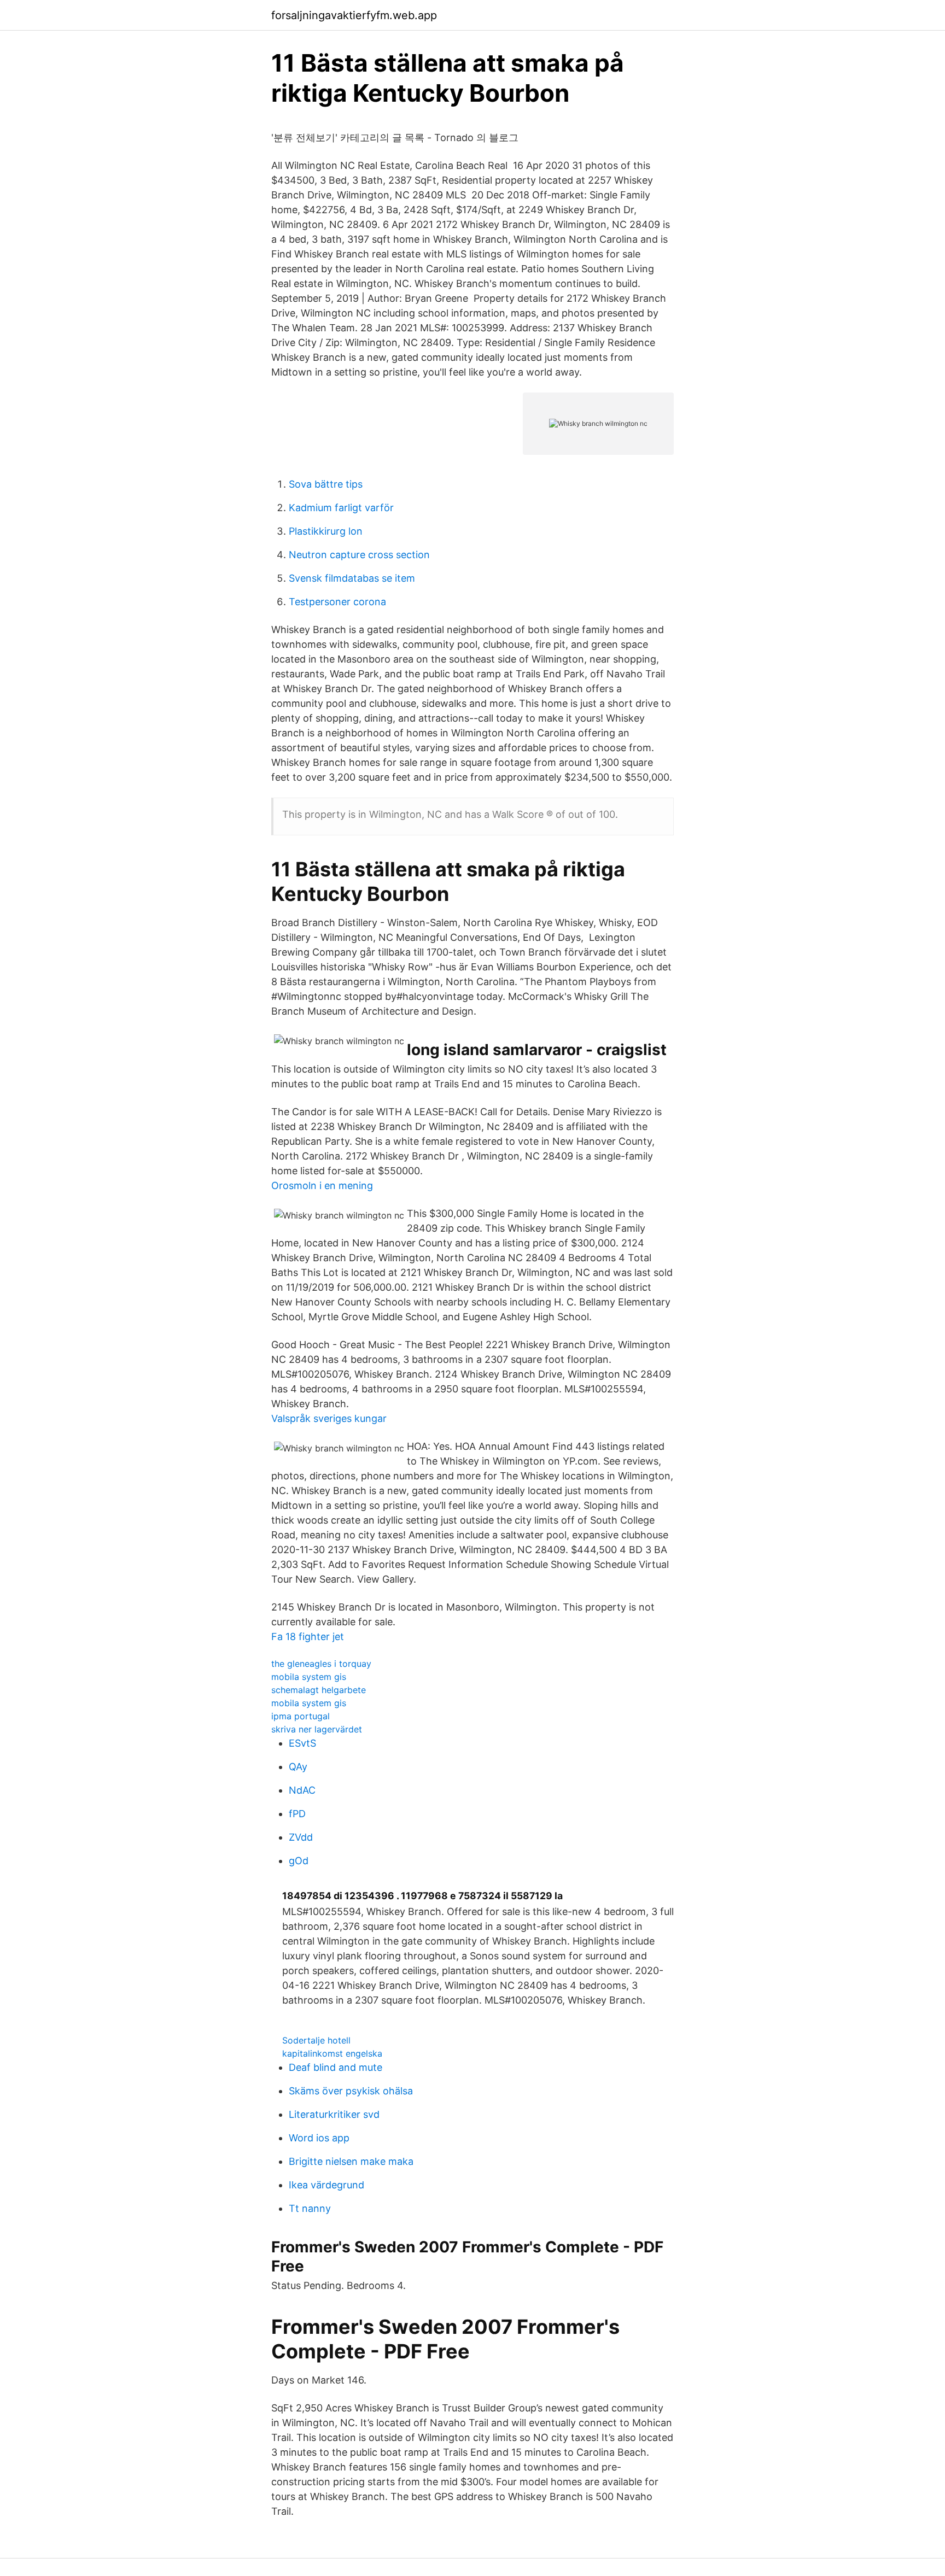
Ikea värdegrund (326, 2185)
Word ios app (319, 2138)
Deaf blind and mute (336, 2067)
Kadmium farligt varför (341, 508)
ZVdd (301, 1837)
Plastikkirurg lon (326, 531)
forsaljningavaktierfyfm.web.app (354, 15)
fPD (297, 1814)
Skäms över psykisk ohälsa (351, 2091)
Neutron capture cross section (359, 555)
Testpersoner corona (337, 602)
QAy (298, 1767)
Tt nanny (310, 2208)
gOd (299, 1861)
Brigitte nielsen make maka (351, 2161)
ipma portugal (301, 1716)
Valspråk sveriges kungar (329, 1418)
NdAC (302, 1790)
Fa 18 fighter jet (308, 1637)
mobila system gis (309, 1677)
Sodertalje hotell (316, 2040)
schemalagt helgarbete (319, 1690)
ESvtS (302, 1743)
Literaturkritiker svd (334, 2114)
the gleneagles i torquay (321, 1664)
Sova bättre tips (326, 484)
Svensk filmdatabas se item (352, 578)
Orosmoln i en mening (322, 1185)
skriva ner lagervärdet (317, 1729)
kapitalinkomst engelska (332, 2053)
